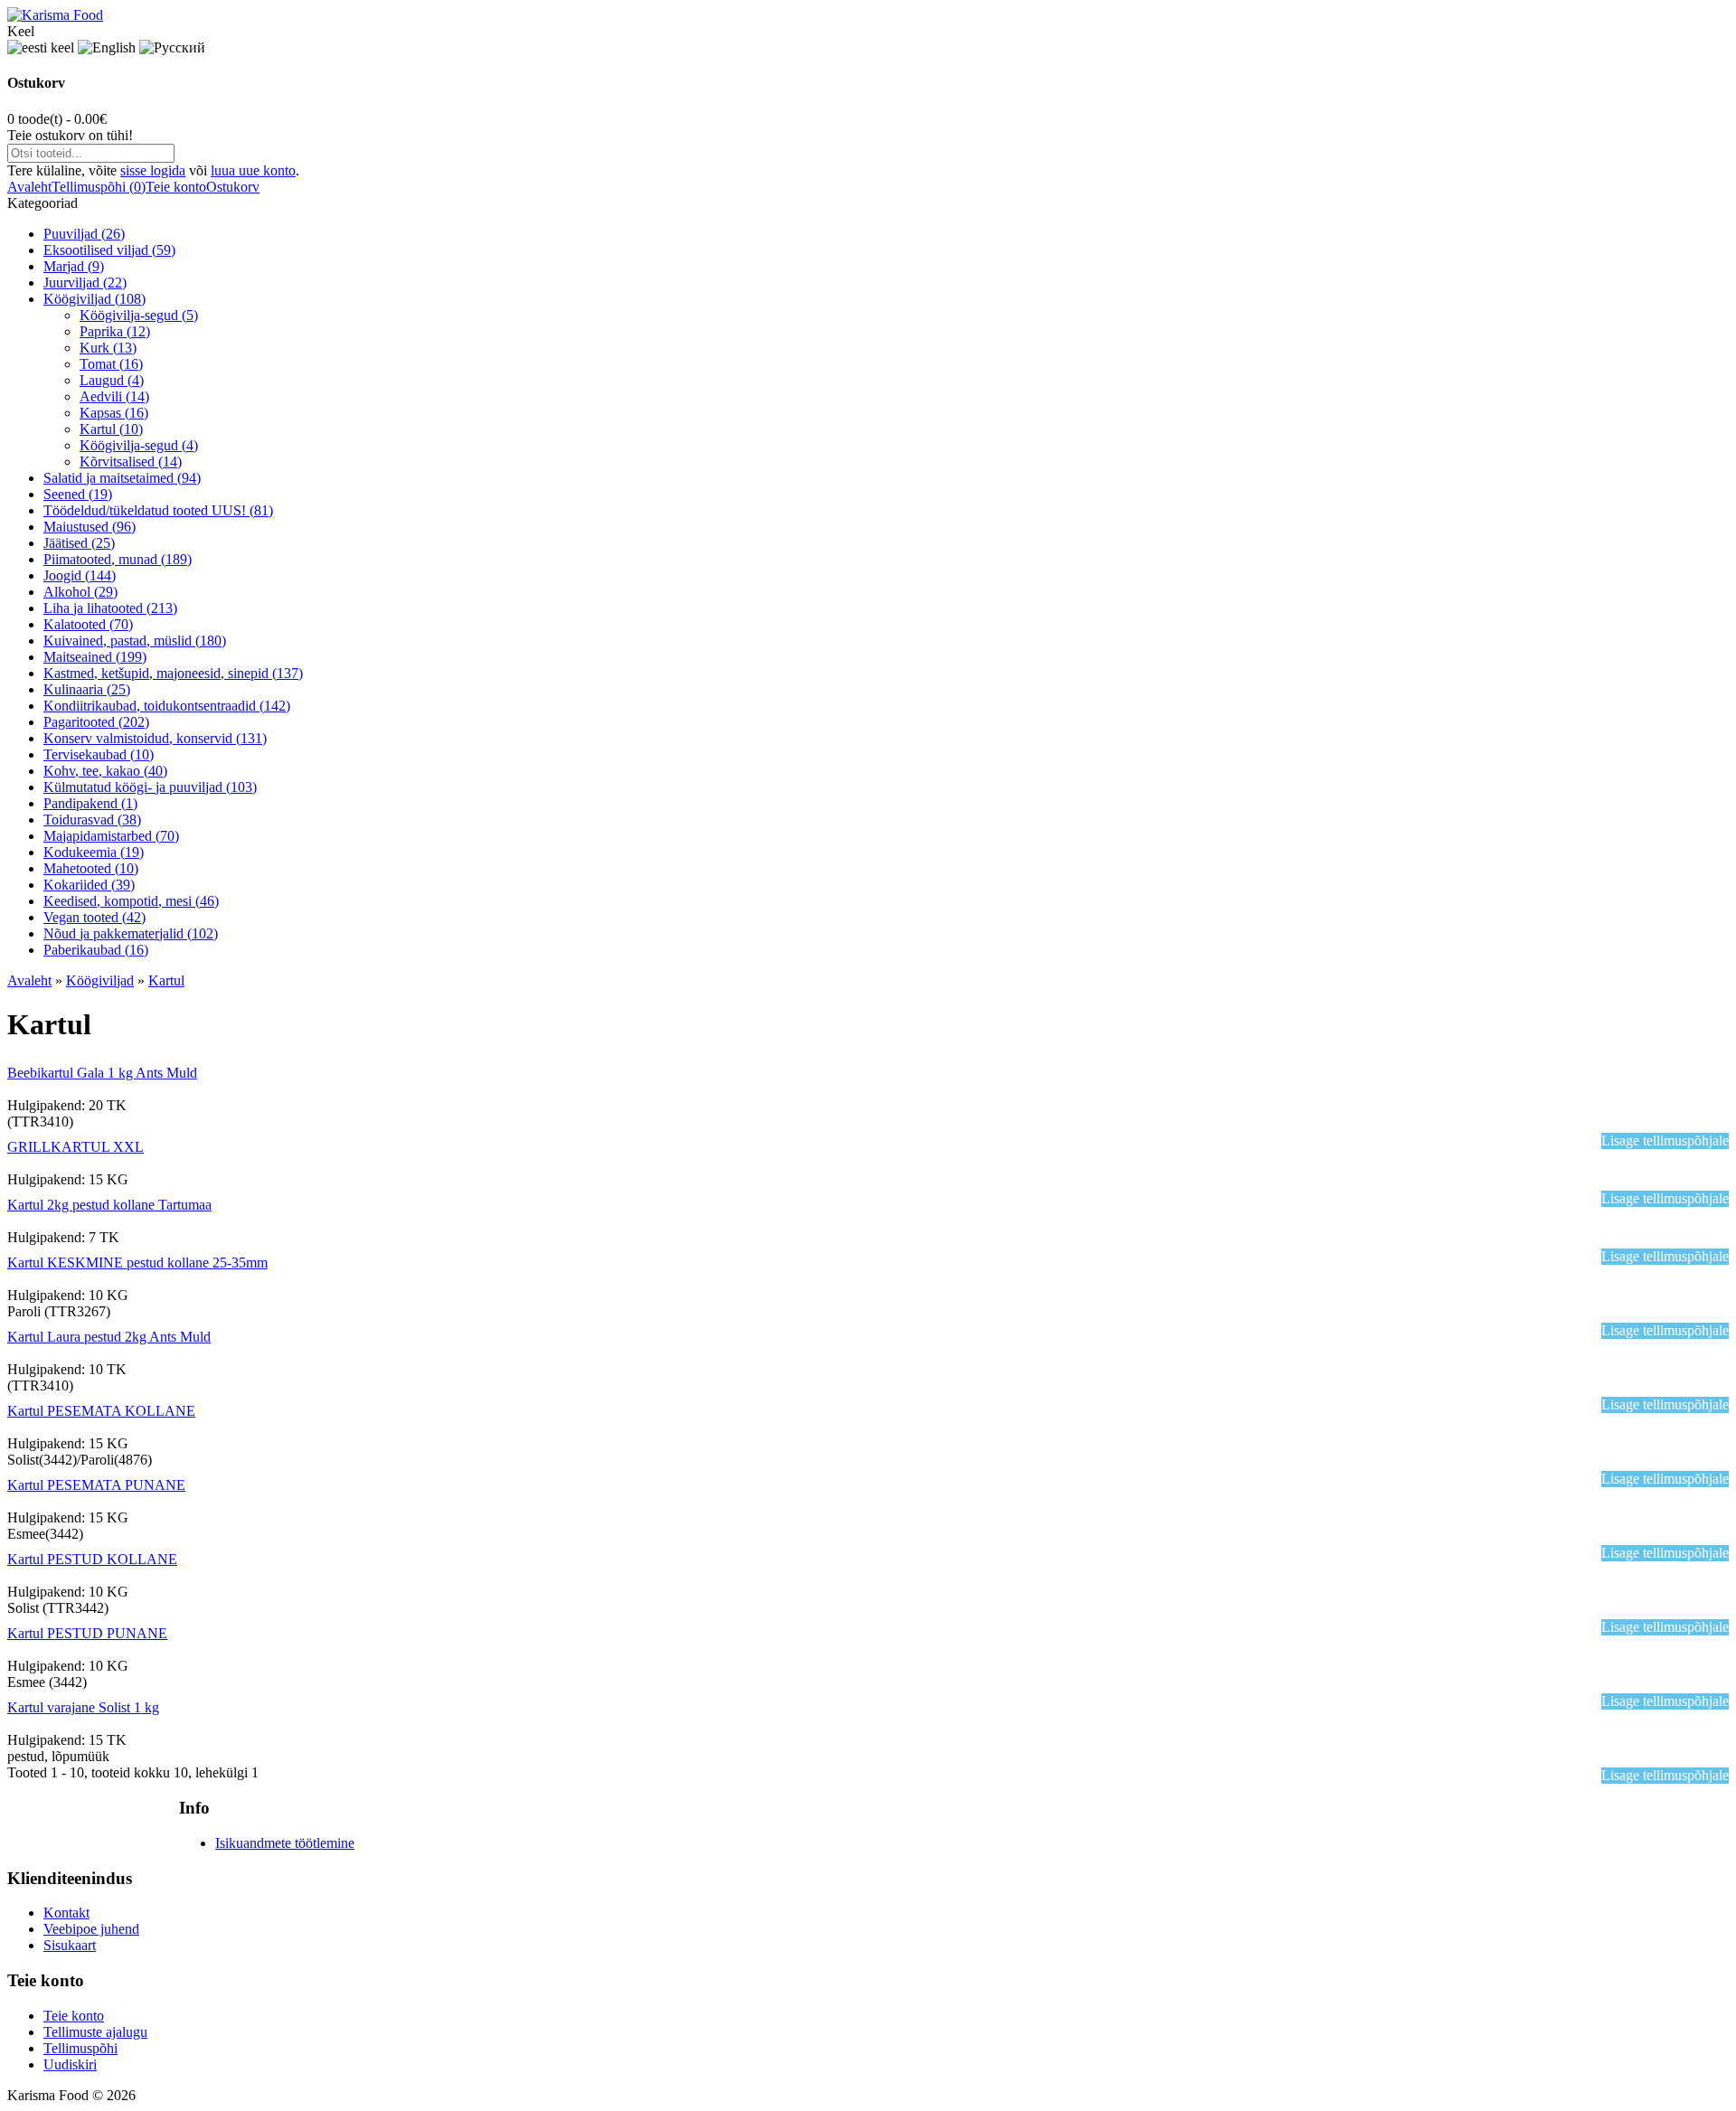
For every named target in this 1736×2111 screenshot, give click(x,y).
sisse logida (153, 170)
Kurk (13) (108, 348)
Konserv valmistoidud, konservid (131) (155, 738)
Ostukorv (233, 187)
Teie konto (176, 187)
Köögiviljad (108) (94, 299)
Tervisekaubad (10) (99, 754)
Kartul (166, 980)
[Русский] (172, 48)
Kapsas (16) (114, 413)
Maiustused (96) (90, 527)
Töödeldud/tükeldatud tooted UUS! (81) (158, 510)
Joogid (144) (80, 575)
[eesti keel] (41, 48)
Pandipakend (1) (90, 803)
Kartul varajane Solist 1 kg (83, 1707)
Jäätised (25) (79, 543)
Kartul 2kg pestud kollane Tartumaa (109, 1205)
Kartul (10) (111, 429)
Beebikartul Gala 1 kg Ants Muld (102, 1073)
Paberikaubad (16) (96, 950)
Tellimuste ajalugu (95, 2032)
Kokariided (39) (89, 885)
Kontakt (66, 1913)
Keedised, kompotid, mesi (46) (131, 901)
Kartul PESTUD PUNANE (87, 1633)
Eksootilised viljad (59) (109, 250)
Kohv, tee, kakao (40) (105, 771)
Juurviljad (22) (85, 283)
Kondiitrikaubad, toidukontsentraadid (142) (167, 706)
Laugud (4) (112, 380)
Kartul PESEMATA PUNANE (96, 1485)
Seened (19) (78, 494)
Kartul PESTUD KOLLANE (92, 1559)
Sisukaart (70, 1945)
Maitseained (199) (95, 657)
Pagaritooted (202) (96, 722)
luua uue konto (253, 170)
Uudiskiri (70, 2064)
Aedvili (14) (114, 396)
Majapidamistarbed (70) (111, 836)
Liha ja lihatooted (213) (110, 608)
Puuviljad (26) (84, 234)
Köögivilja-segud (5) (139, 315)
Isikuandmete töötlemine (285, 1843)
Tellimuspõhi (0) (99, 187)
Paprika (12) (115, 331)
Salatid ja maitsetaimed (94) (122, 478)
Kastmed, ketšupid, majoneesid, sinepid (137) (173, 673)
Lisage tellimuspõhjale (1665, 1140)
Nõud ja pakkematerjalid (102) (131, 933)
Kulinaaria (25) (87, 689)
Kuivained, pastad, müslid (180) (135, 641)
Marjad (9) (74, 266)
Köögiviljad (100, 980)
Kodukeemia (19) (94, 852)
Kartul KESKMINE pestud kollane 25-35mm (137, 1263)
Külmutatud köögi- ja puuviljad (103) (150, 787)
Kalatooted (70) (88, 624)
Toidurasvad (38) (92, 820)
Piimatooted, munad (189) (118, 559)
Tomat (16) (111, 364)
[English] (107, 48)
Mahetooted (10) (91, 868)
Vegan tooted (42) (94, 917)
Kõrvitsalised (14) (131, 462)
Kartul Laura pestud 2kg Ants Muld (109, 1337)
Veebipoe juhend (91, 1929)
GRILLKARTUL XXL (75, 1147)
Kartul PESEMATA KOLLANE (101, 1411)
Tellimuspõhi (80, 2048)
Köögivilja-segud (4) (139, 445)
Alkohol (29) (80, 592)
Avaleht (29, 187)
